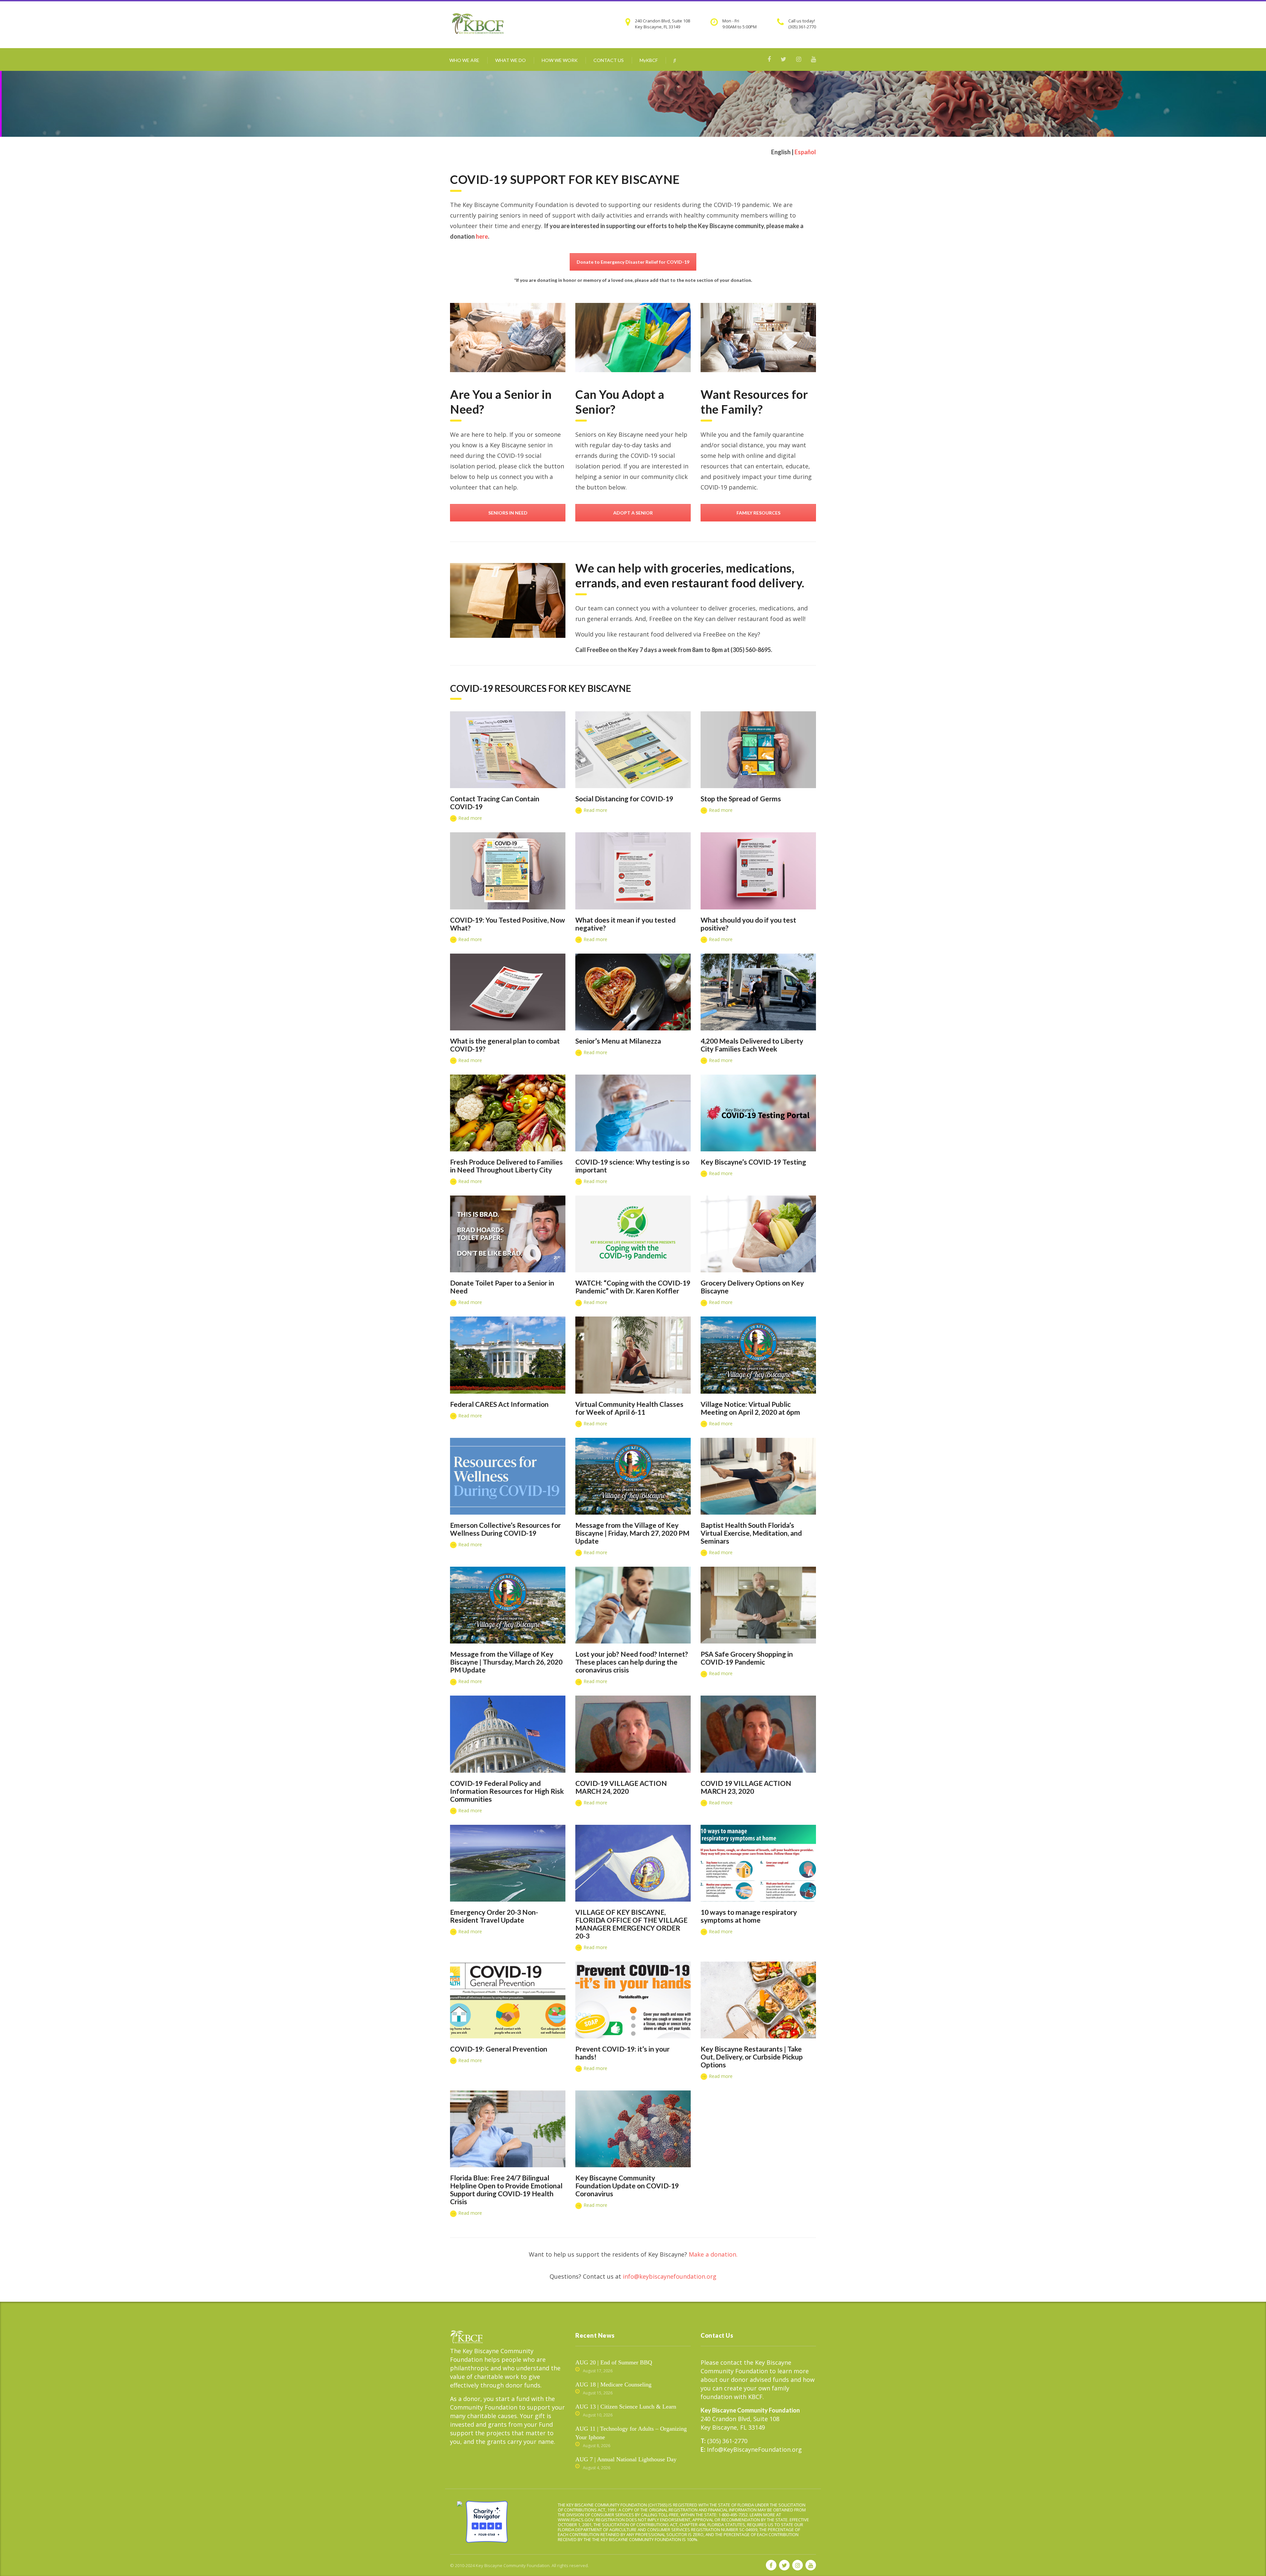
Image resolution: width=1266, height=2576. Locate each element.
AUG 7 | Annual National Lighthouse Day (626, 2459)
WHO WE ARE (464, 60)
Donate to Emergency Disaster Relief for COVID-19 (633, 262)
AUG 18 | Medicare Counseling (613, 2384)
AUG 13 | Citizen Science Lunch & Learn (626, 2407)
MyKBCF (649, 60)
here (482, 236)
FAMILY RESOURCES (758, 513)
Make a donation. (713, 2254)
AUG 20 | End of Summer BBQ (614, 2362)
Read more (469, 818)
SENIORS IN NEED (508, 513)
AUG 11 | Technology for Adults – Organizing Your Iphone (631, 2433)
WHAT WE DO (511, 60)
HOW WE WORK (560, 60)
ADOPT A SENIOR (633, 513)
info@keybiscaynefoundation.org (670, 2276)
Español (805, 152)
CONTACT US (609, 60)
